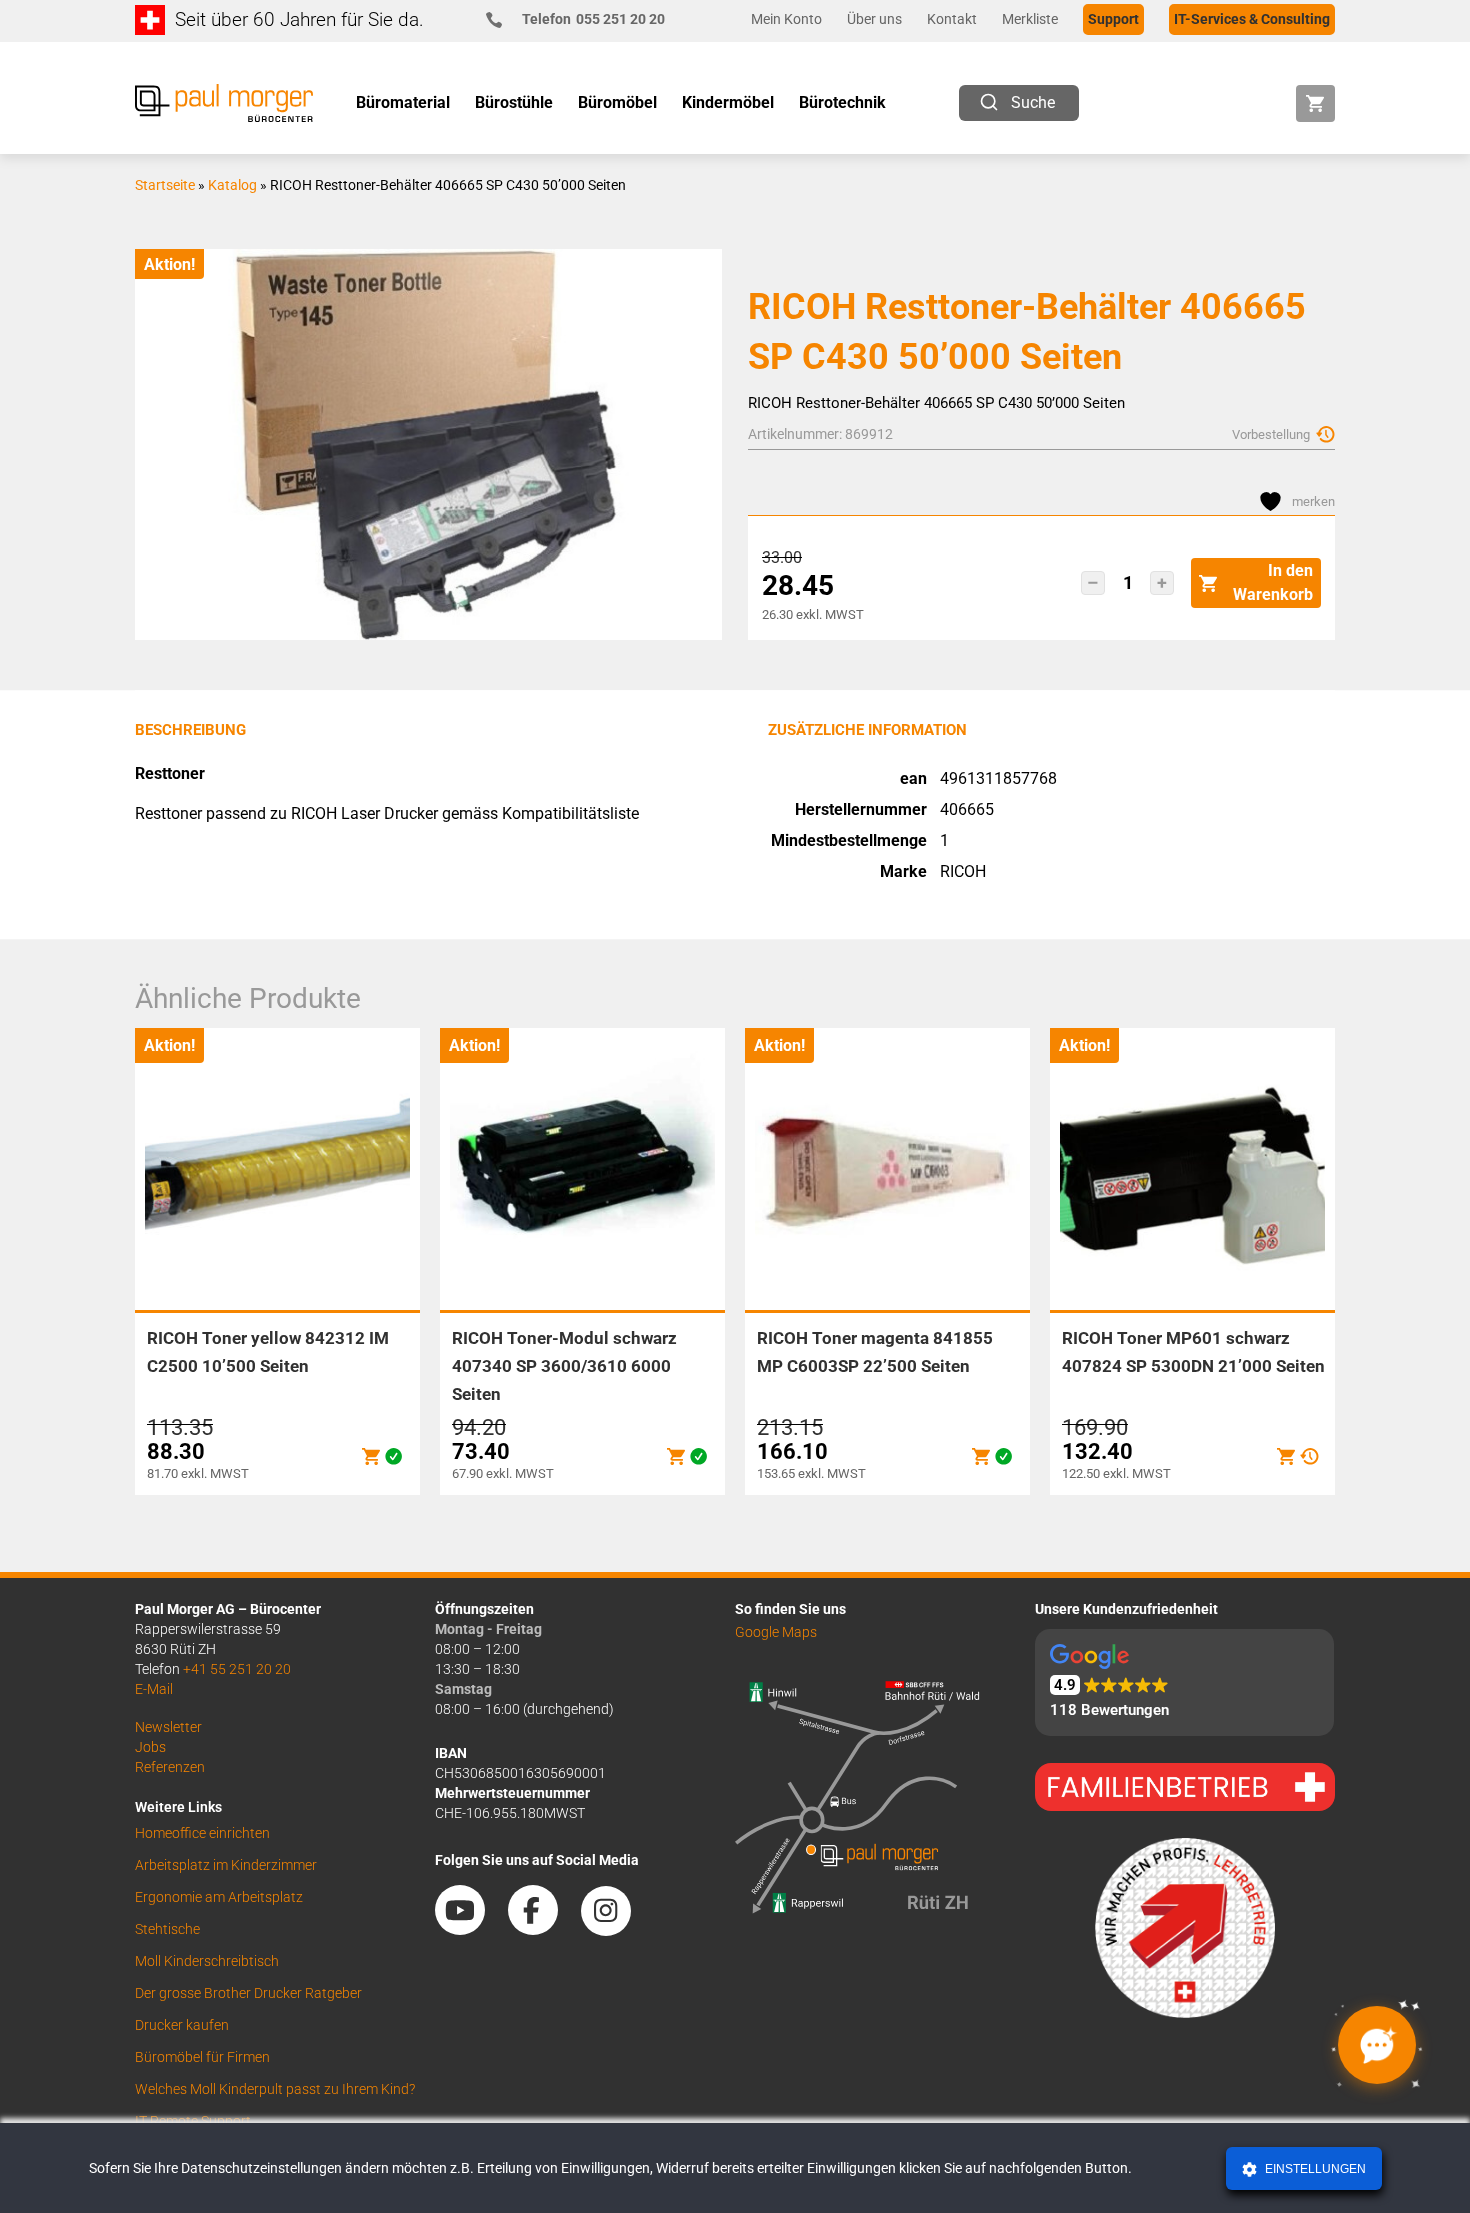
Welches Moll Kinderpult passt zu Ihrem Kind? (275, 2089)
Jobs (150, 1747)
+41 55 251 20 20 (237, 1669)
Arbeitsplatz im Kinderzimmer (226, 1865)
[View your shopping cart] (1315, 103)
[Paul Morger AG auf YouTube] (470, 1928)
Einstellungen (1314, 2169)
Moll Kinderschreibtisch (207, 1961)
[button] (1093, 583)
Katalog (232, 185)
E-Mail (154, 1689)
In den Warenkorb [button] (1273, 582)
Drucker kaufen (182, 2025)
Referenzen (170, 1767)
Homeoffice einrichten (202, 1833)
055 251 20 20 (593, 19)
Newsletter (168, 1727)
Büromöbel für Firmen (202, 2057)
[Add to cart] (371, 1456)
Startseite (165, 185)
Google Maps (776, 1632)
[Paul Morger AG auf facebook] (543, 1928)
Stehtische (167, 1929)
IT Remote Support (193, 2121)
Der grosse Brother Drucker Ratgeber (248, 1993)
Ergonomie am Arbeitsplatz (219, 1897)
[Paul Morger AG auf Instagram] (616, 1928)
